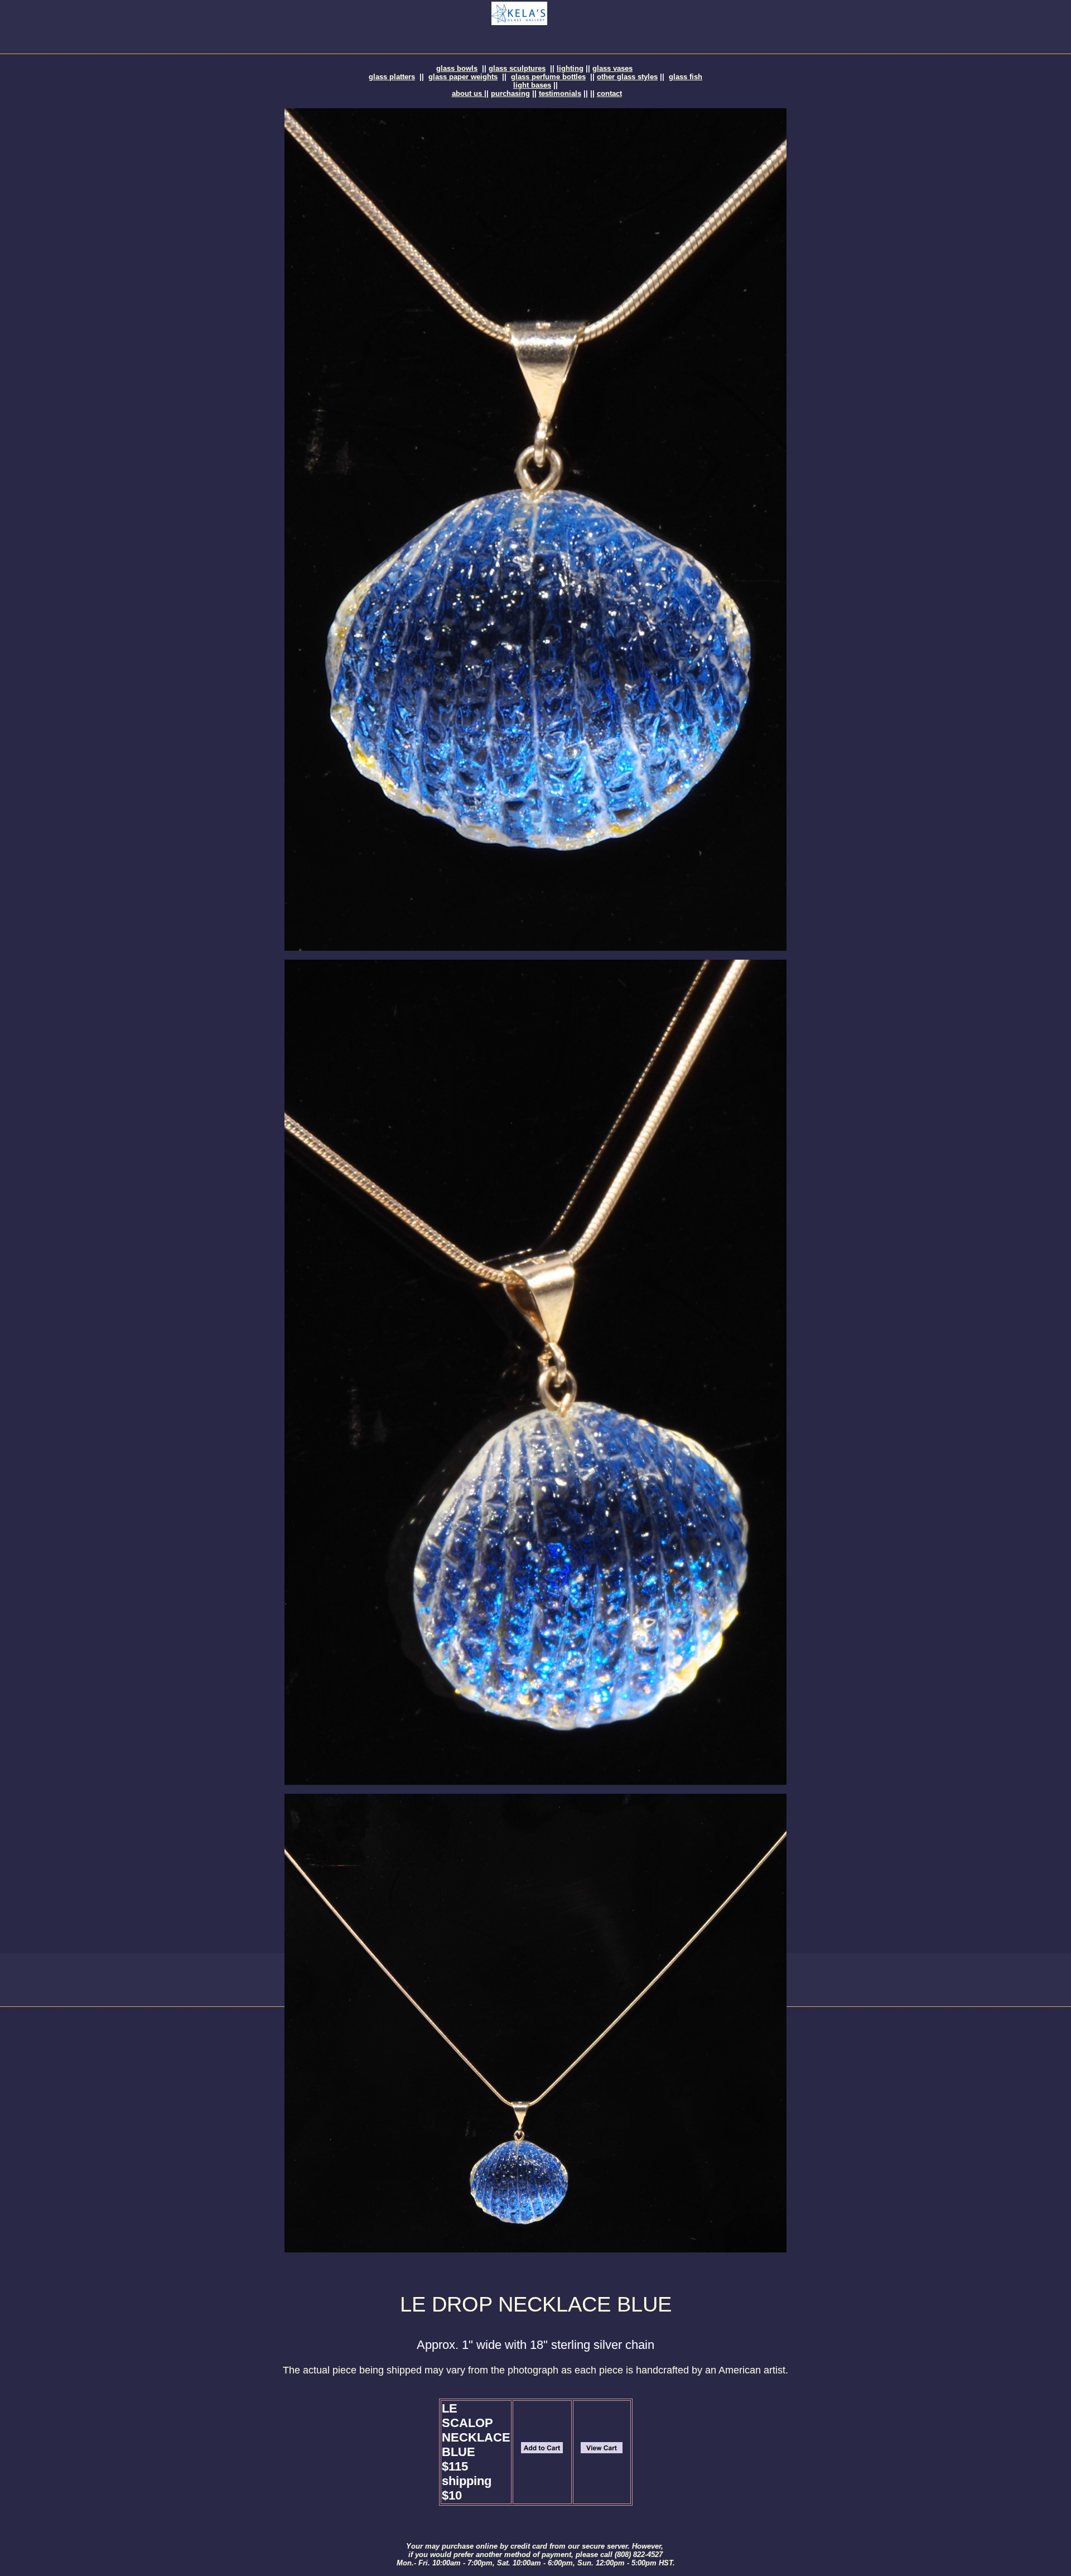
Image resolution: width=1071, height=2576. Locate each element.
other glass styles (627, 77)
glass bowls (457, 68)
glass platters (392, 77)
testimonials (560, 93)
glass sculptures (517, 68)
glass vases (612, 68)
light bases (532, 85)
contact (609, 93)
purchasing (510, 93)
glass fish (686, 77)
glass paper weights (463, 77)
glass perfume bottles (548, 77)
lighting (570, 68)
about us (468, 93)
